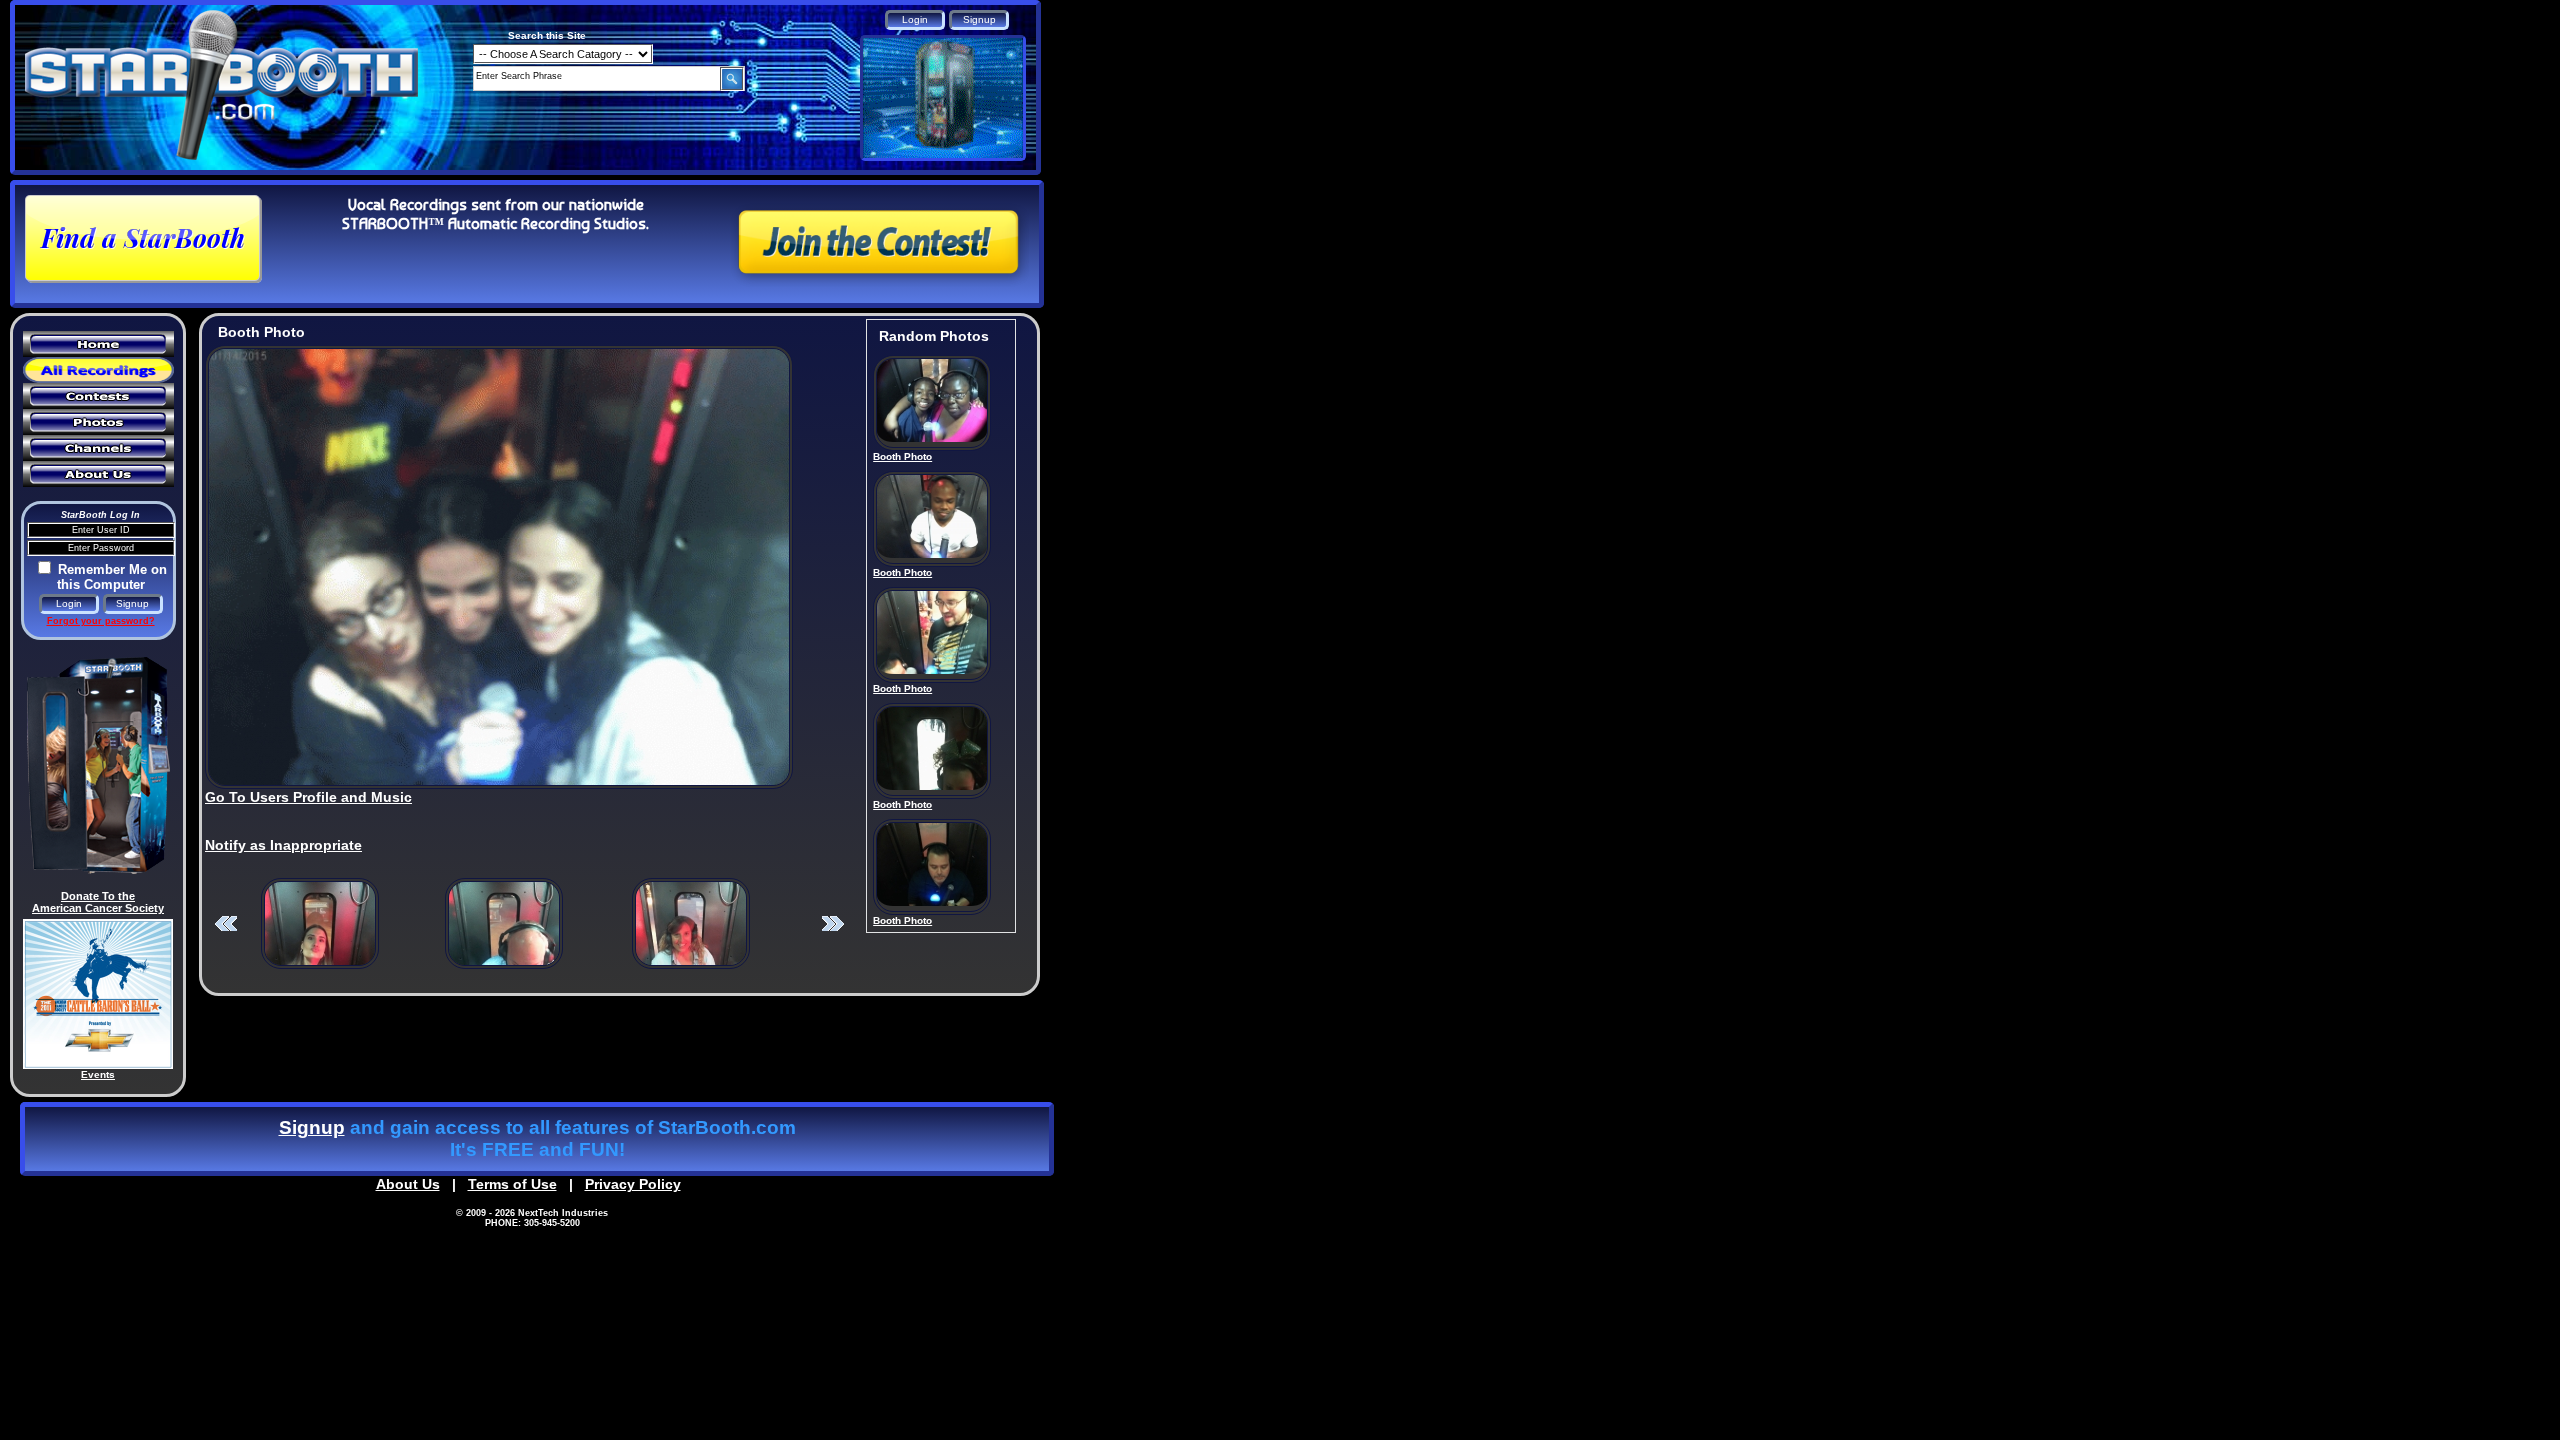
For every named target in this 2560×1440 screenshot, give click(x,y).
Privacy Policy (633, 1184)
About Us (408, 1184)
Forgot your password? (101, 621)
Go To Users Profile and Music (308, 797)
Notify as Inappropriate (283, 845)
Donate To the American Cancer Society (98, 902)
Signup (312, 1127)
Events (98, 1074)
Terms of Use (512, 1184)
